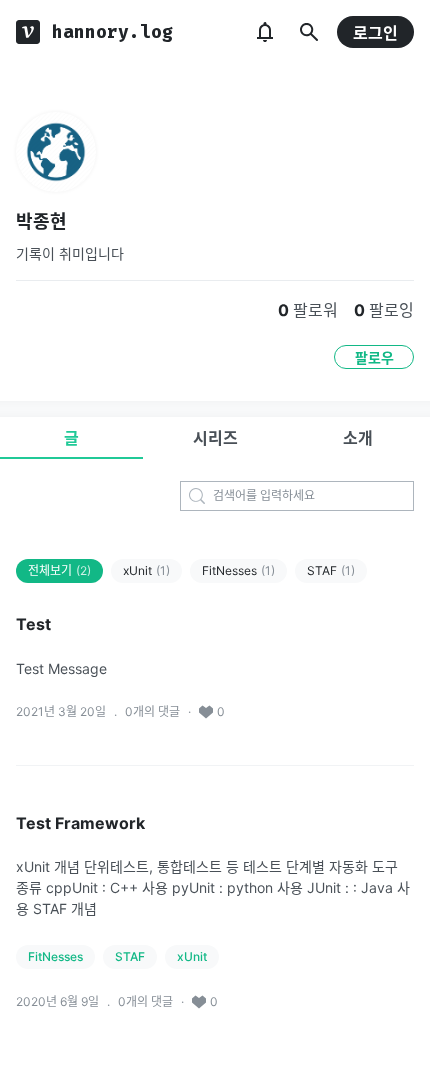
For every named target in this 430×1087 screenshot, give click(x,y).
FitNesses (238, 570)
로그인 (375, 33)
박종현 (41, 221)
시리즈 (215, 438)
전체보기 (59, 570)
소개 (358, 438)
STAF (331, 570)
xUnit (146, 570)
